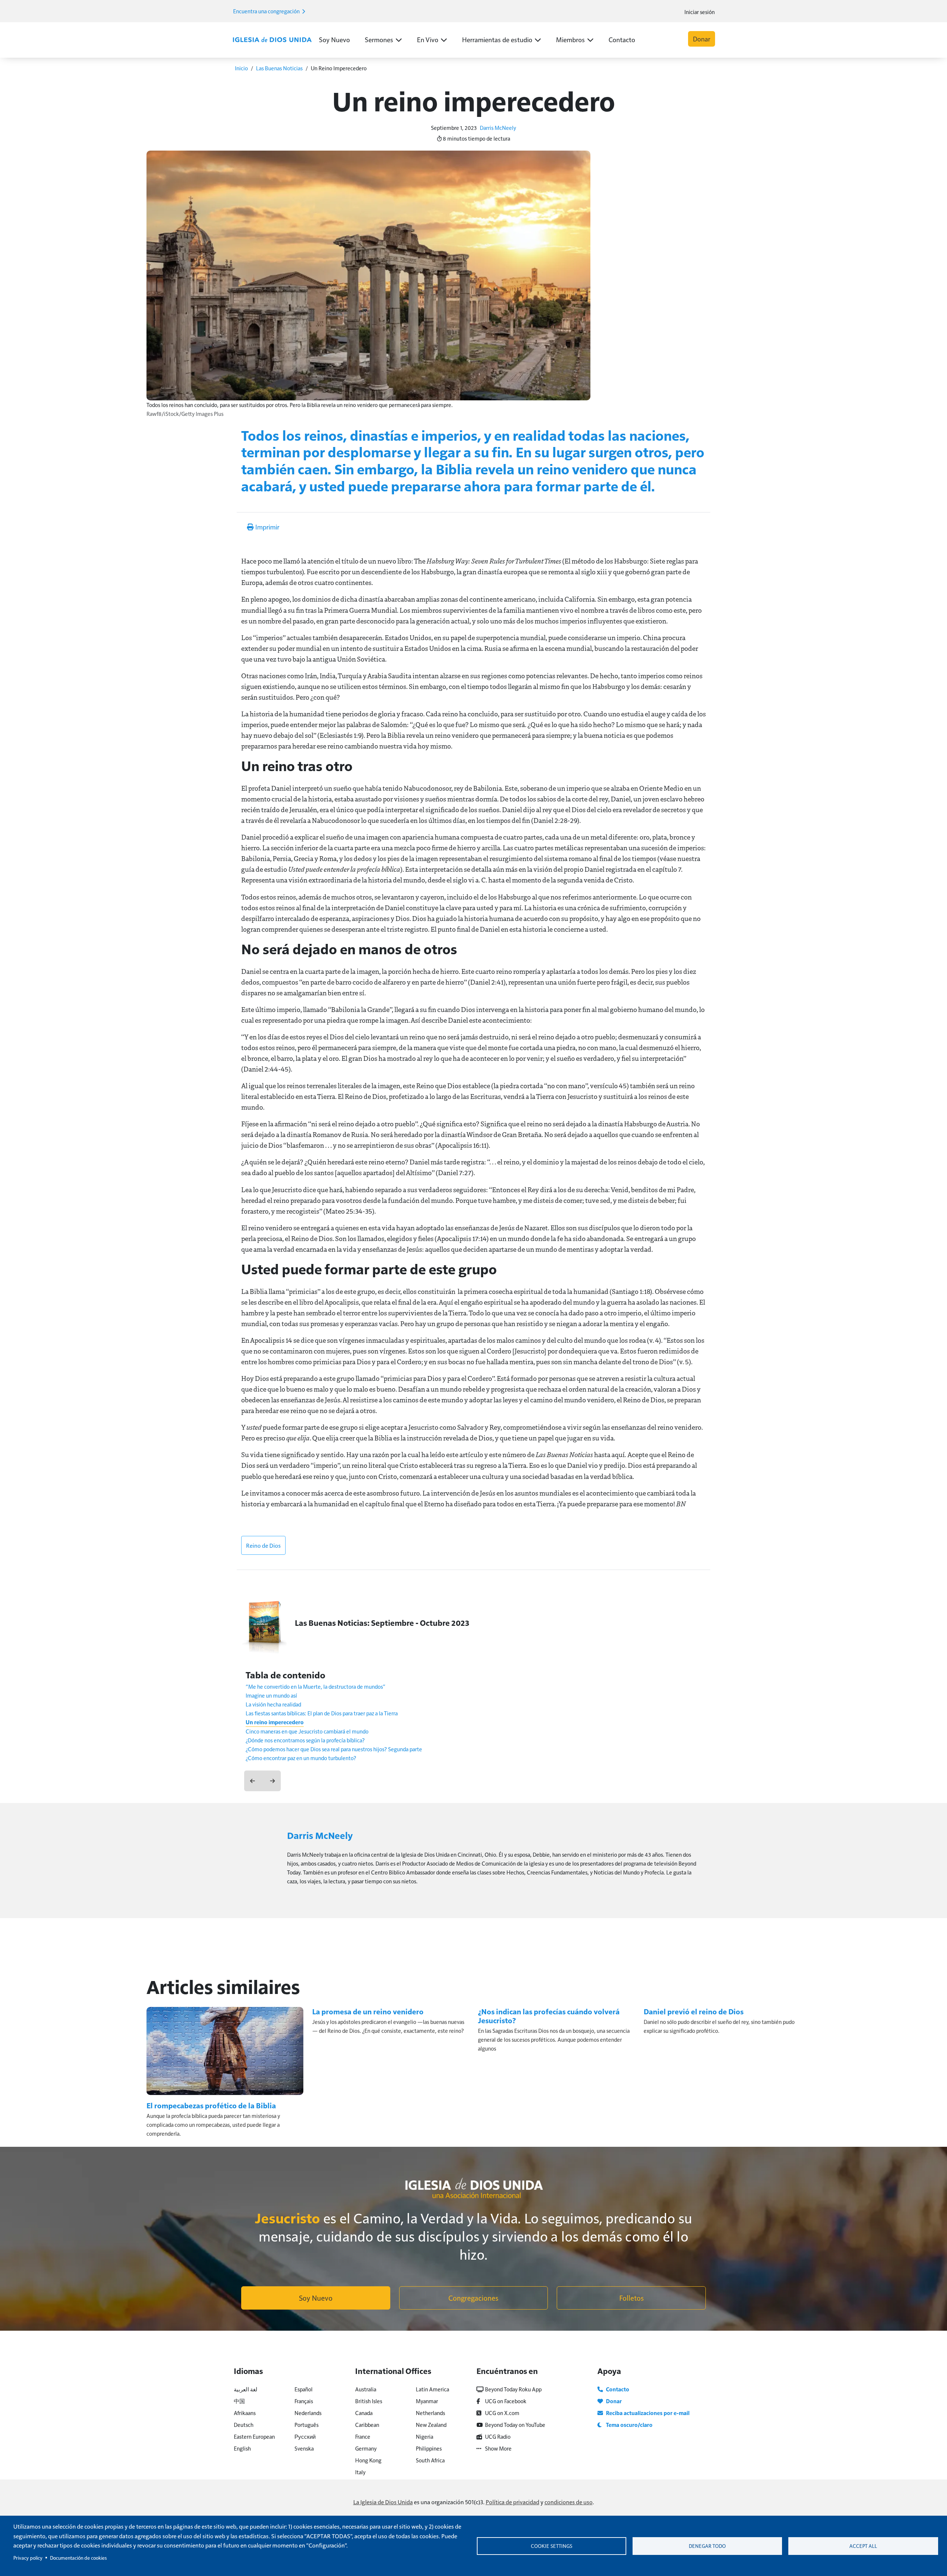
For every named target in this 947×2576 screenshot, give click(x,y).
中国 (239, 2401)
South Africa (430, 2460)
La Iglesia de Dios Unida (383, 2502)
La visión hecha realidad (273, 1704)
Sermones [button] (379, 39)
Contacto (622, 39)
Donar (702, 39)
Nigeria (424, 2436)
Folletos (631, 2298)
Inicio (241, 68)
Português (306, 2424)
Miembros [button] (570, 39)
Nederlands (308, 2413)
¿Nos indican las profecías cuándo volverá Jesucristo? (549, 2016)
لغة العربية (246, 2389)
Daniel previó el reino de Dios (694, 2011)
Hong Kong (368, 2460)
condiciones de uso (569, 2502)
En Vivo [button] (428, 39)
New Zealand (431, 2424)
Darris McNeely (498, 127)
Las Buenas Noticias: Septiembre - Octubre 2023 (382, 1623)
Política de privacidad (513, 2502)
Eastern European (254, 2436)
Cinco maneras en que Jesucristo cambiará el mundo (307, 1731)
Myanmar (427, 2401)
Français (304, 2401)
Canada (364, 2413)
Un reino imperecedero (275, 1722)
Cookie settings (552, 2546)
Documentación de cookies (78, 2558)
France (363, 2436)
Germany (366, 2448)
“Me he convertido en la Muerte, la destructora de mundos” (316, 1686)
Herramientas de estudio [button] (497, 39)
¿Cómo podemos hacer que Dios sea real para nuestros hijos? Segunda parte (334, 1749)
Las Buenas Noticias (279, 68)
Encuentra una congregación (267, 11)
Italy (360, 2472)
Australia (366, 2389)
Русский (305, 2436)
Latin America (432, 2389)
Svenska (304, 2448)
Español (304, 2389)
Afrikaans (245, 2413)
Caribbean (367, 2424)
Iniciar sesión (700, 12)
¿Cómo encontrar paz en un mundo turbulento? (301, 1758)
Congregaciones (473, 2298)
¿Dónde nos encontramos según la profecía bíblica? (305, 1740)
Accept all (863, 2546)
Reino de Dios (263, 1545)
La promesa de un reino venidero (368, 2011)
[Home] (272, 40)
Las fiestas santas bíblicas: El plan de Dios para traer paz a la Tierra (322, 1713)
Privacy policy (28, 2558)
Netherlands (430, 2413)
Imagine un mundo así (271, 1695)
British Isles (369, 2401)
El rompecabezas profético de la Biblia (211, 2105)
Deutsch (244, 2424)
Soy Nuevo (334, 39)
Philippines (429, 2448)
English (242, 2448)
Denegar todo (707, 2546)
